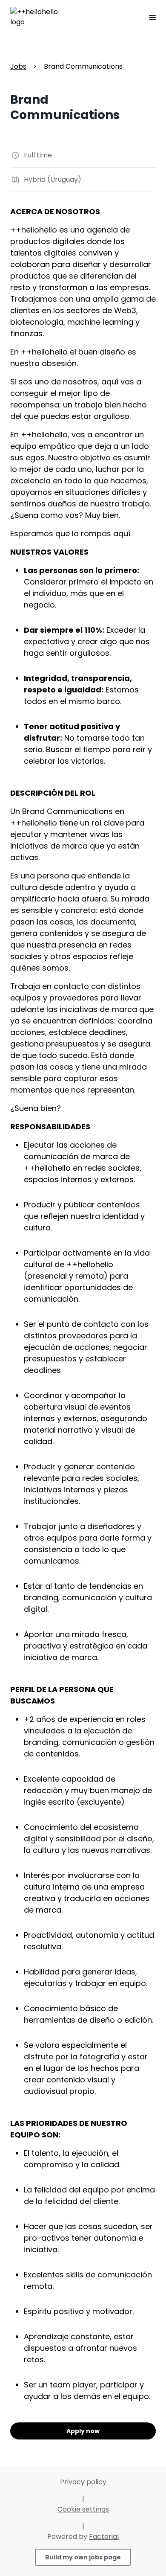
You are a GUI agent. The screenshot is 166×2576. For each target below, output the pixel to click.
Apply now (83, 2431)
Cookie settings (83, 2509)
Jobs (18, 66)
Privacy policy (83, 2482)
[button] (149, 17)
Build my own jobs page (83, 2557)
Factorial (104, 2537)
